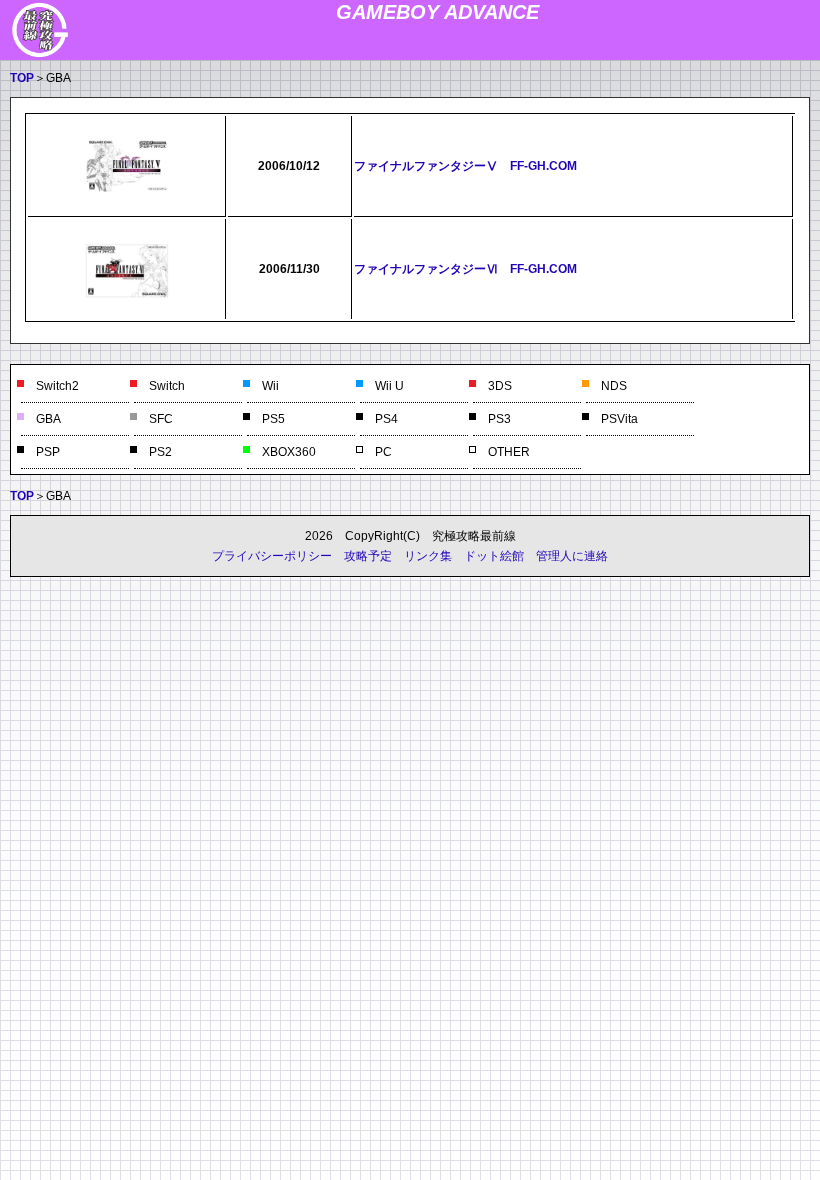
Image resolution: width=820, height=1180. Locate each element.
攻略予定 (368, 556)
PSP (48, 452)
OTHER (509, 452)
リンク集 (428, 556)
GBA (48, 419)
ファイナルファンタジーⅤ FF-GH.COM (465, 166)
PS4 (386, 419)
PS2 (160, 452)
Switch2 (57, 386)
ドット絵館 (494, 556)
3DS (500, 386)
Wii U (389, 386)
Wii (270, 386)
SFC (161, 419)
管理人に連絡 (572, 556)
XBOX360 (289, 452)
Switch (167, 386)
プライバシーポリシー (272, 556)
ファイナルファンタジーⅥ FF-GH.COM (465, 269)
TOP (22, 78)
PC (383, 452)
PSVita (619, 419)
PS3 (499, 419)
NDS (614, 386)
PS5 (273, 419)
